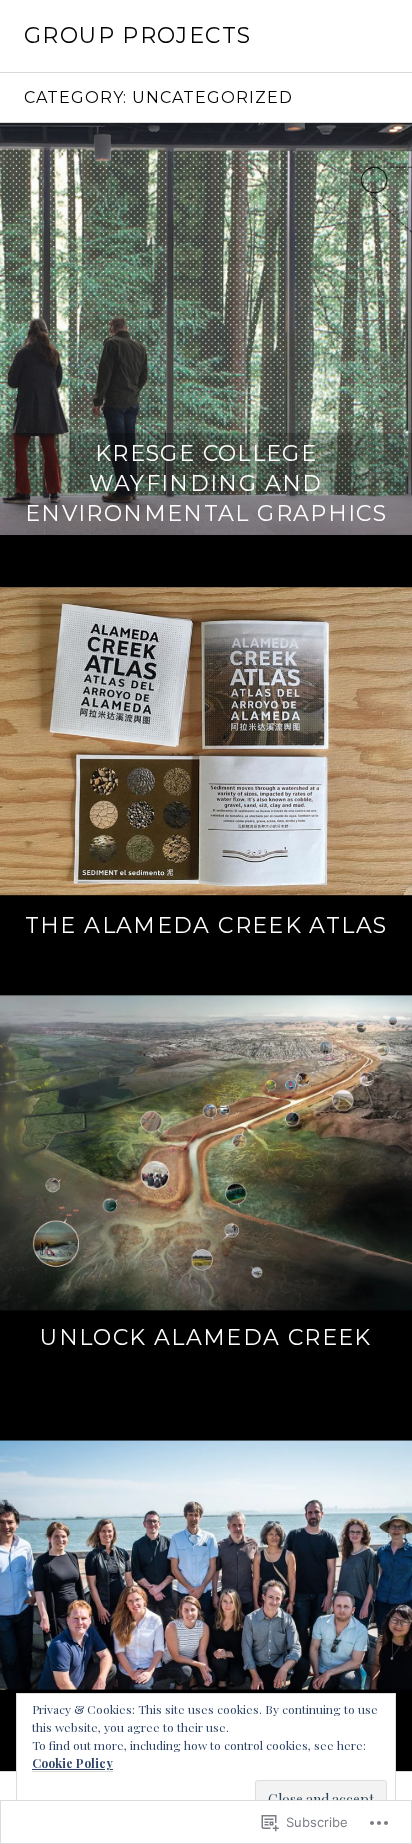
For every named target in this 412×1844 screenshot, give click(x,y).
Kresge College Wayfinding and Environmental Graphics (206, 483)
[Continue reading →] (206, 329)
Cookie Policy (72, 1763)
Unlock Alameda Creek (206, 1337)
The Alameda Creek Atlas (206, 925)
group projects (137, 35)
